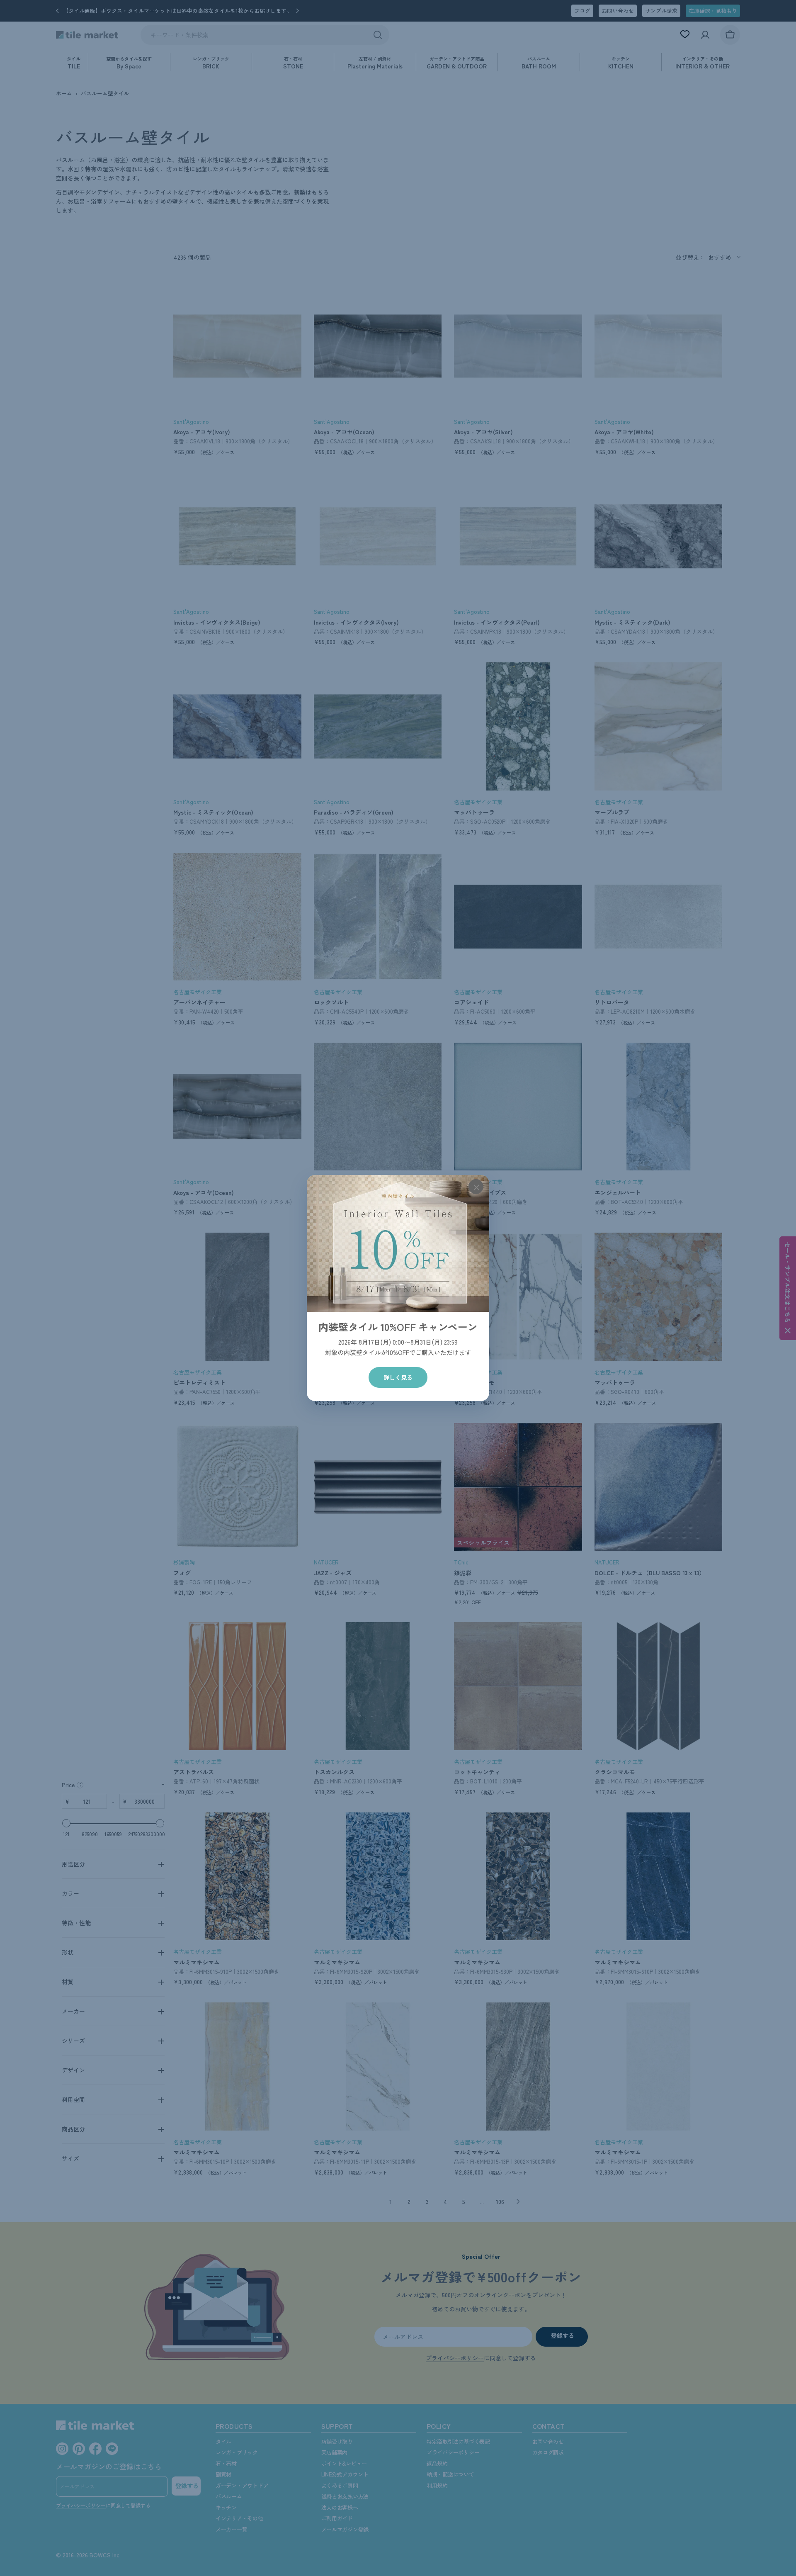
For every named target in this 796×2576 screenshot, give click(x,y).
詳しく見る (398, 1377)
